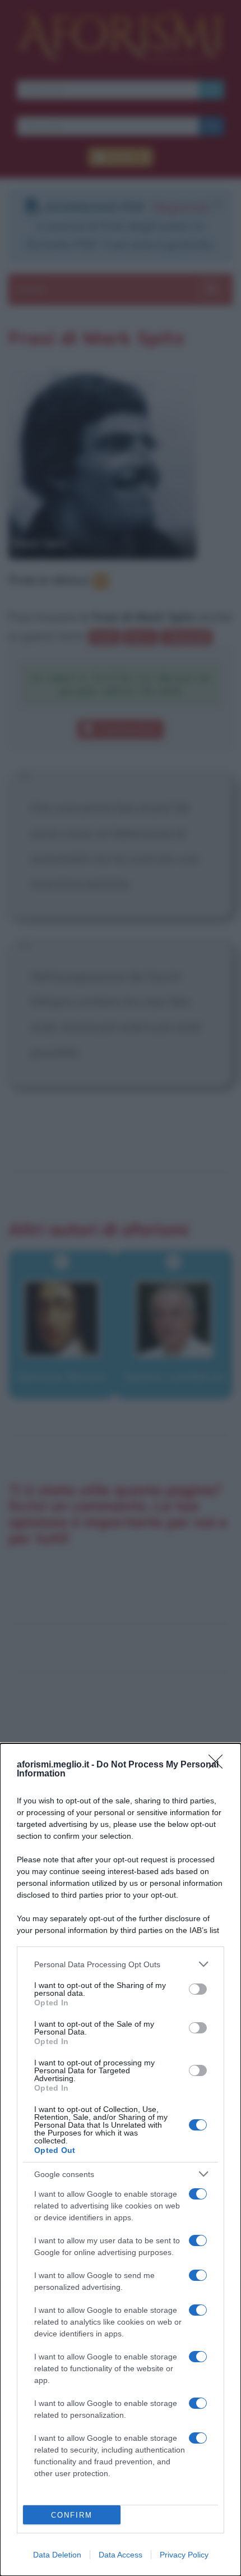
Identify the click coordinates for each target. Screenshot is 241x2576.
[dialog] (121, 2160)
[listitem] (121, 1964)
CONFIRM (72, 2515)
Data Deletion (57, 2555)
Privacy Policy (184, 2555)
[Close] (219, 1765)
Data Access (121, 2555)
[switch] (198, 1989)
